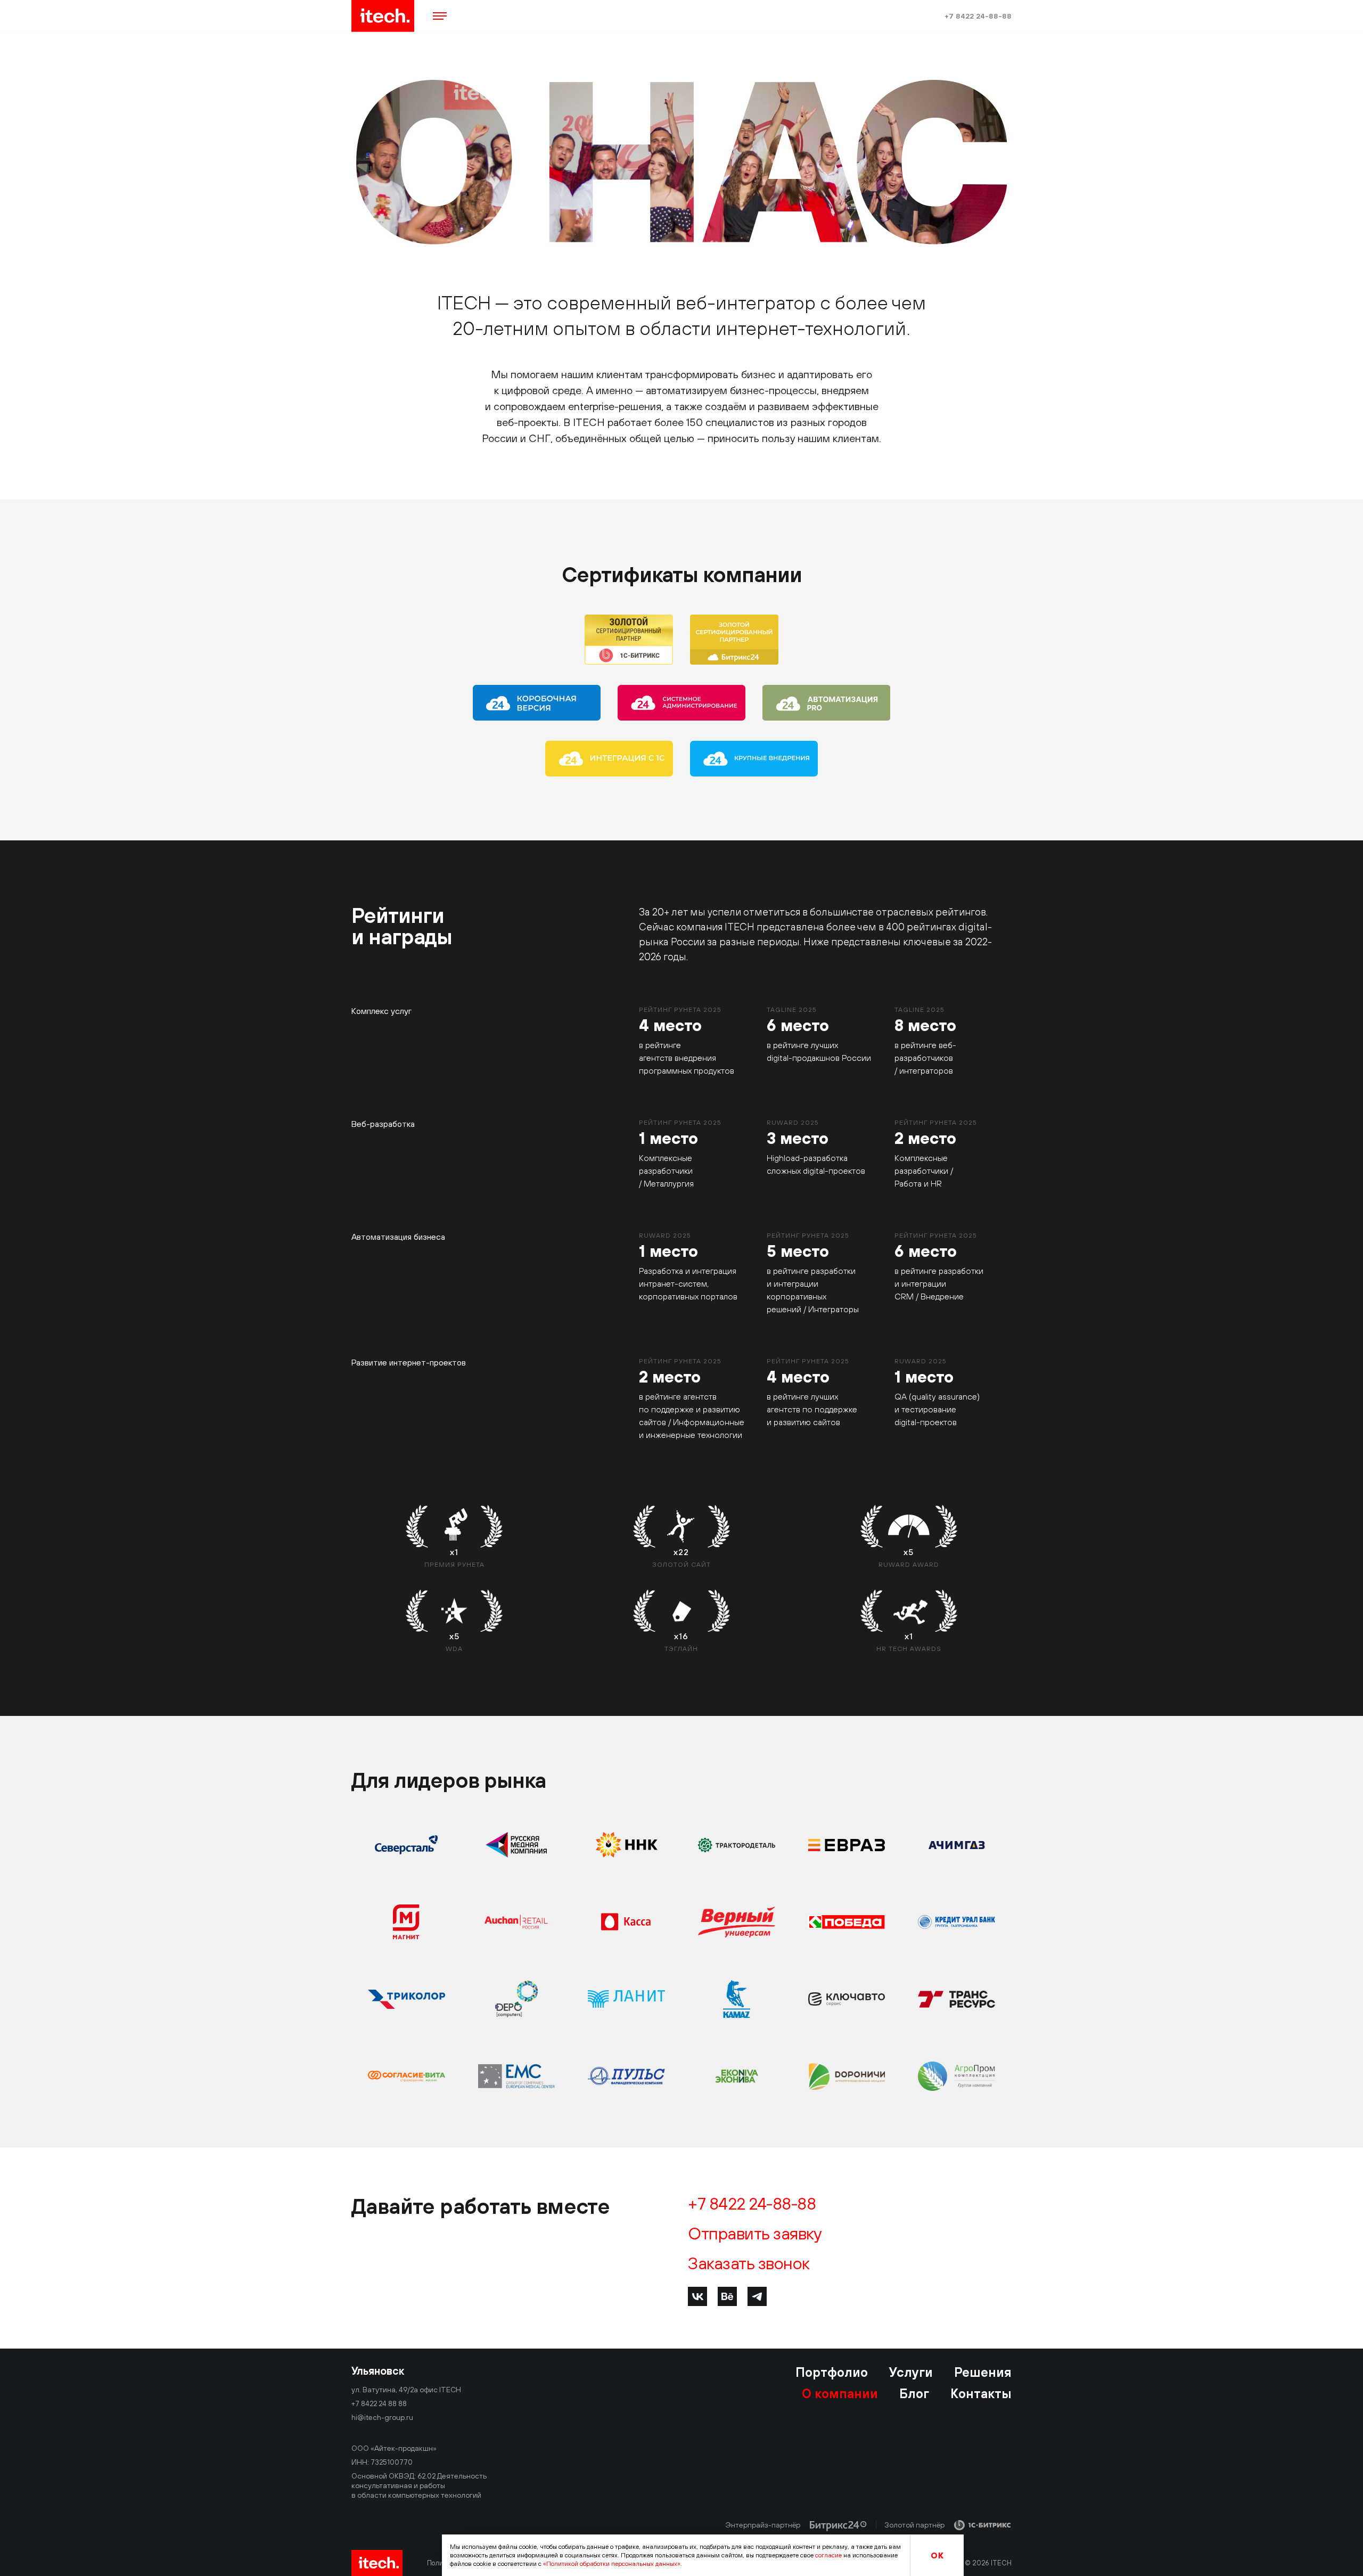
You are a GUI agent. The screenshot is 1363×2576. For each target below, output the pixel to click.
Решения (983, 2372)
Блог (914, 2393)
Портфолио (832, 2372)
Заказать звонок (749, 2263)
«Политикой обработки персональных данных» (612, 2564)
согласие (828, 2555)
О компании (840, 2393)
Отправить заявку (755, 2234)
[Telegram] (757, 2296)
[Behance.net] (727, 2296)
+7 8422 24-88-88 (978, 16)
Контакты (981, 2393)
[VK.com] (697, 2296)
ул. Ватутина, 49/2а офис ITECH (406, 2390)
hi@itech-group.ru (382, 2417)
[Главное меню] (440, 16)
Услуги (911, 2372)
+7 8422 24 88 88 (379, 2403)
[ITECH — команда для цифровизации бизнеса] (383, 16)
